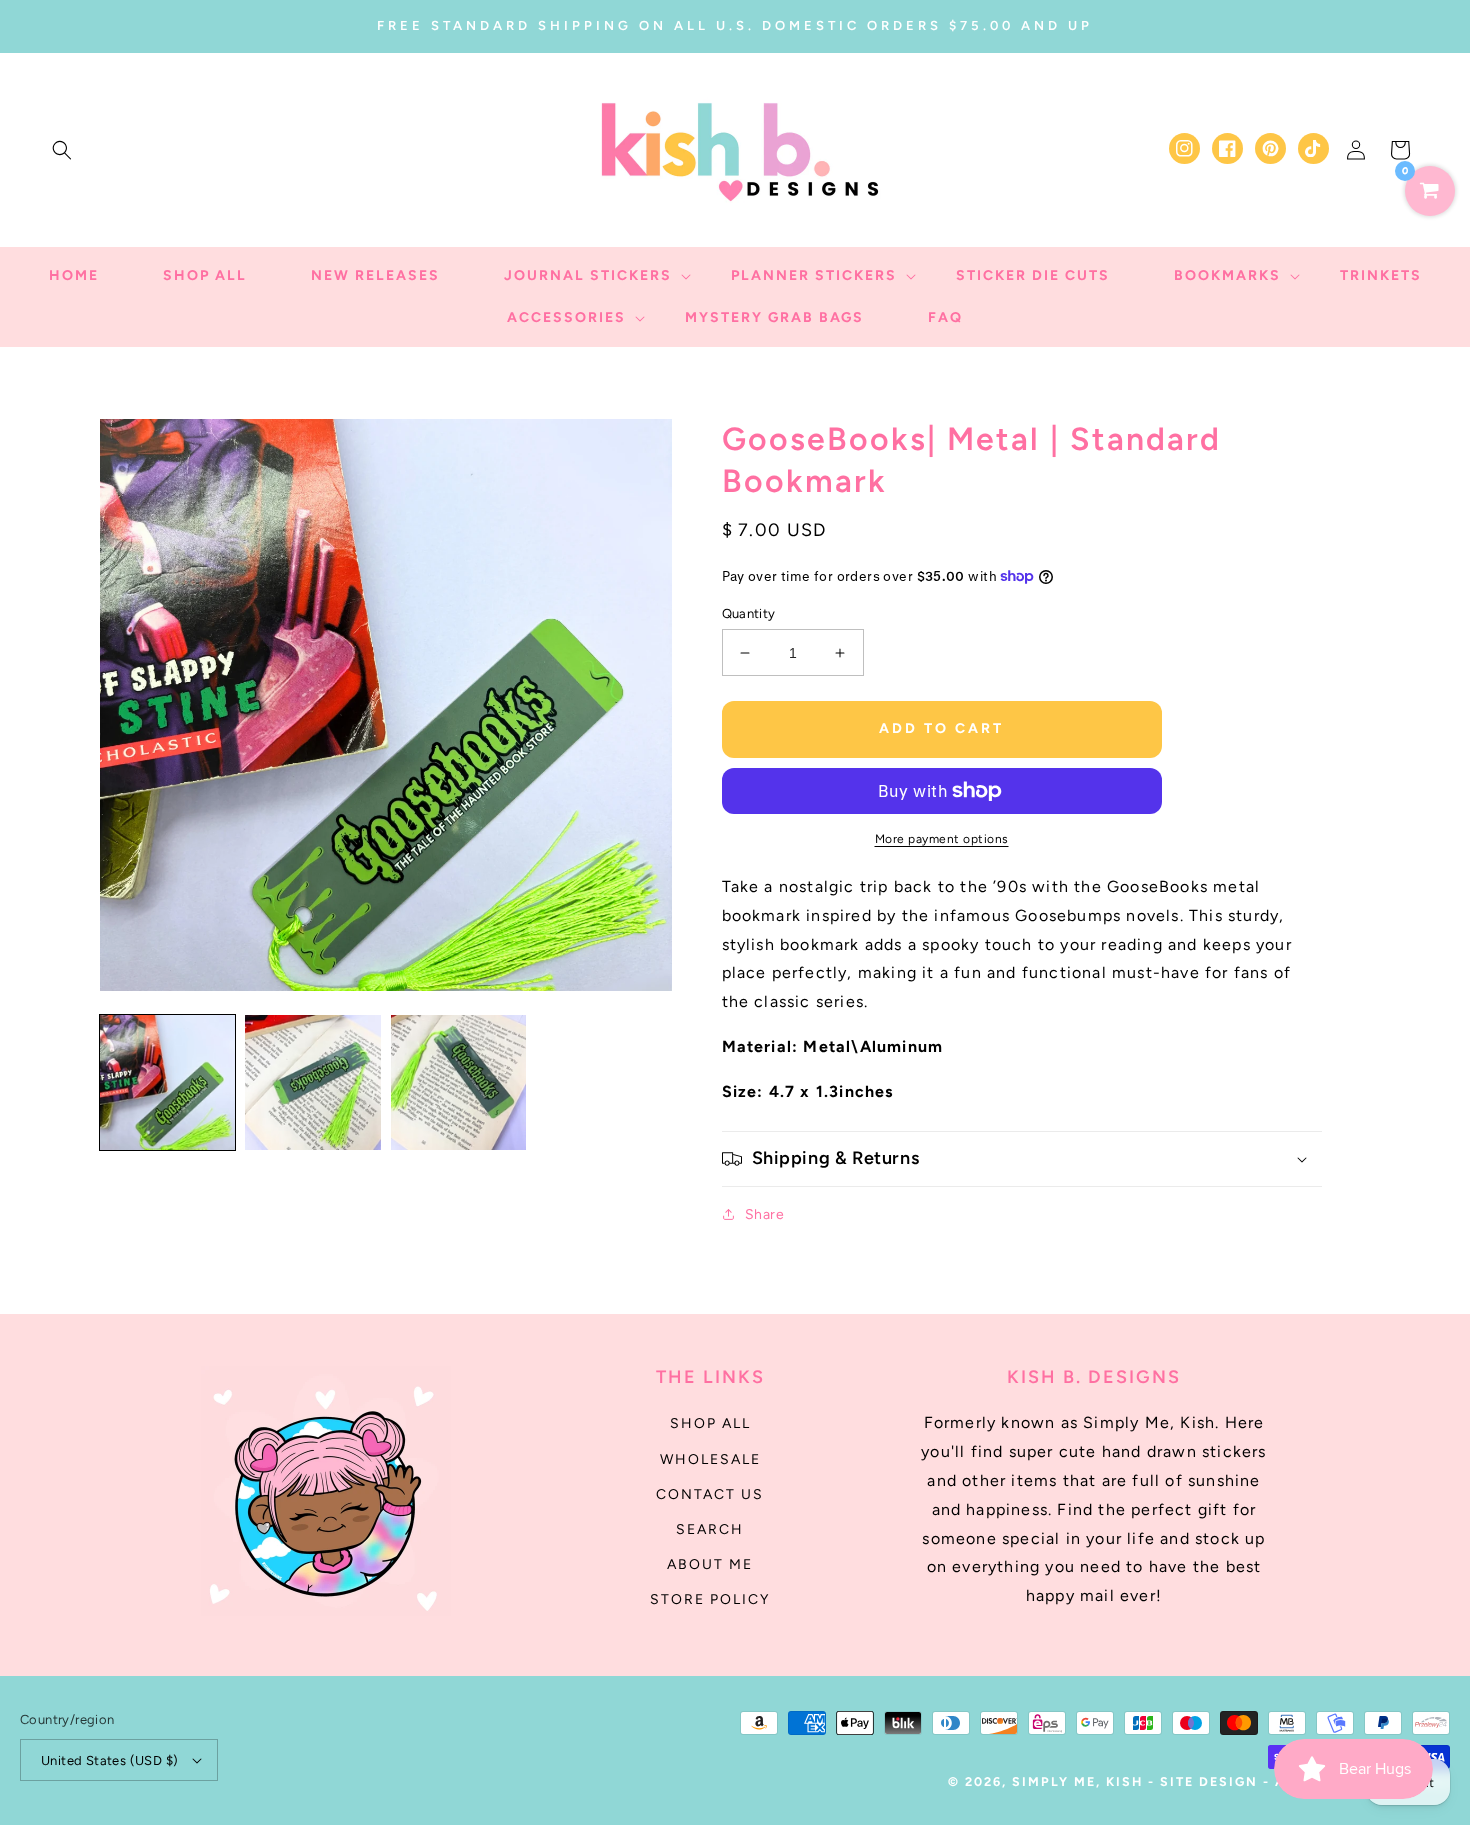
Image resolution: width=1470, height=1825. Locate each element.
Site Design (1209, 1781)
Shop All (710, 1423)
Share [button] (765, 1214)
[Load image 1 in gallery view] (167, 1082)
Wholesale (710, 1459)
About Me (710, 1564)
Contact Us (710, 1494)
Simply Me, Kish (1080, 1781)
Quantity (749, 613)
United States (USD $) (109, 1760)
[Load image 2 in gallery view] (312, 1082)
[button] (62, 150)
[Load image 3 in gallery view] (458, 1082)
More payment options (942, 839)
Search (710, 1529)
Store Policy (710, 1599)
